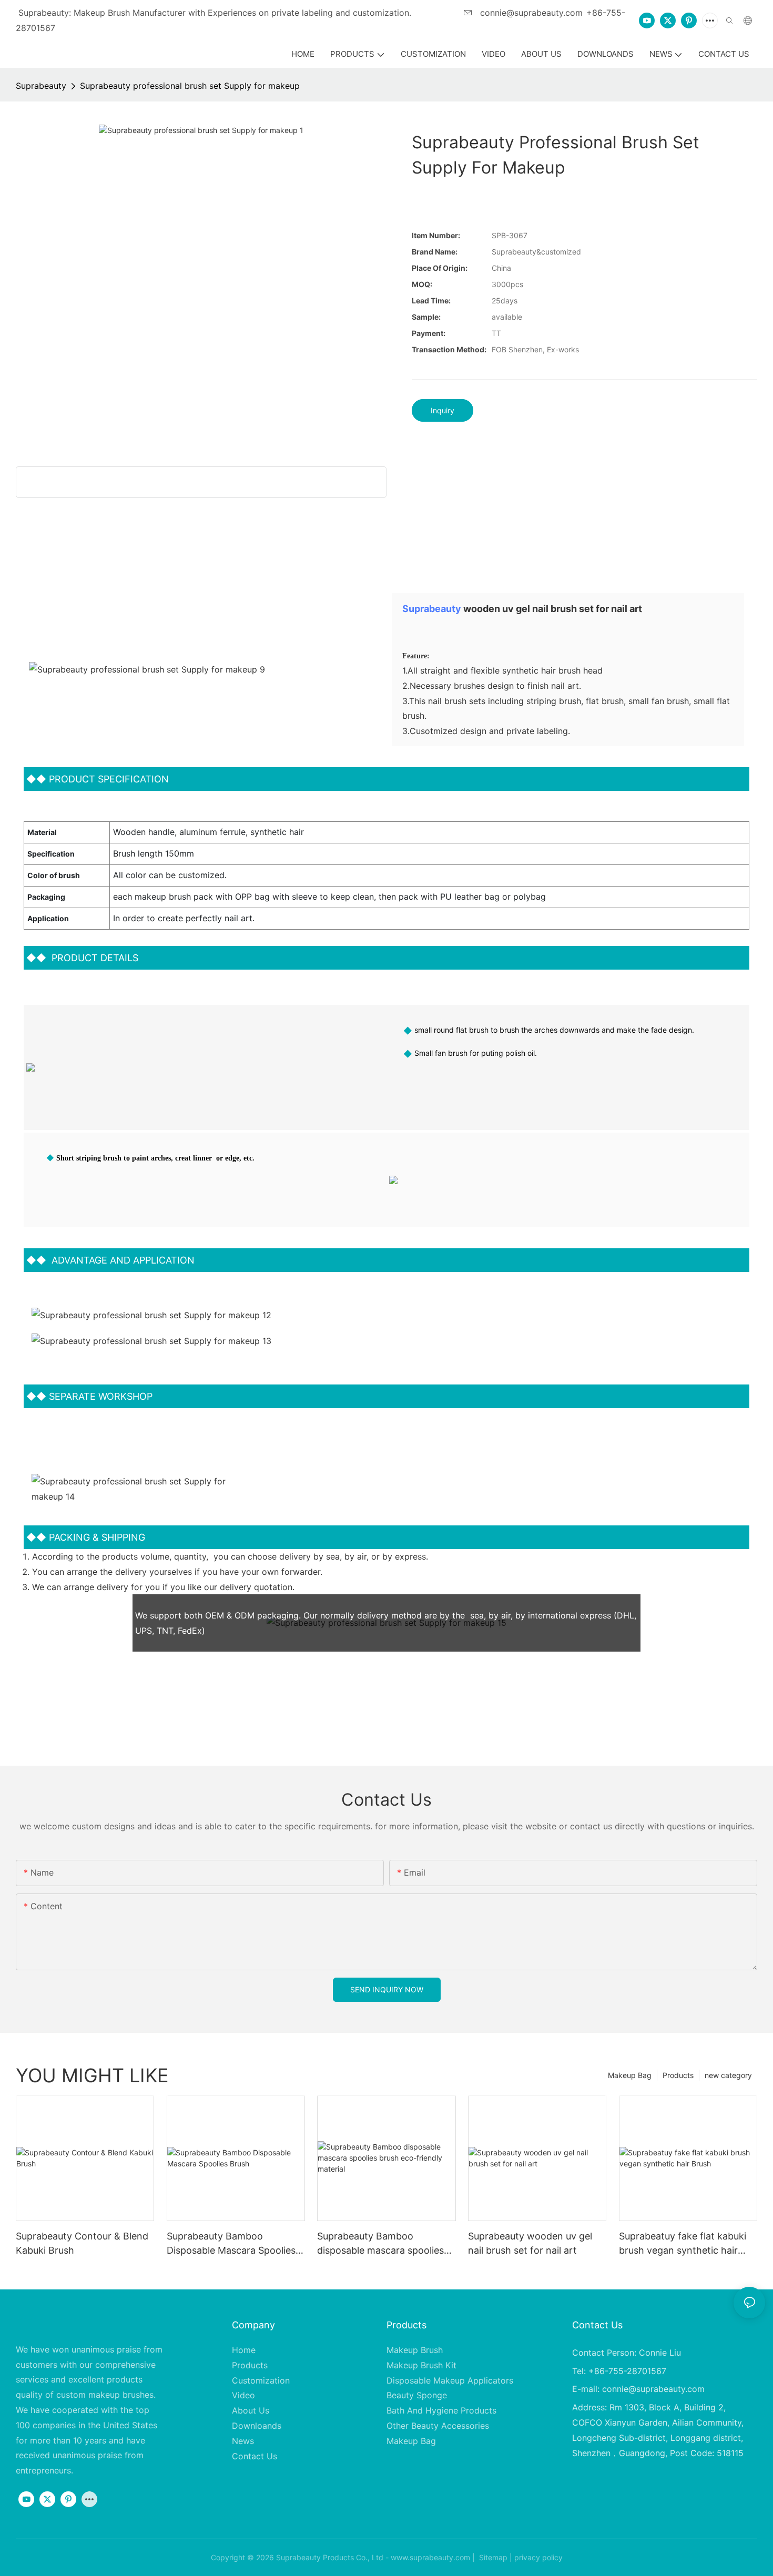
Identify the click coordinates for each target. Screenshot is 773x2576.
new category (728, 2075)
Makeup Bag (630, 2075)
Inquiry (443, 410)
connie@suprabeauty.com (530, 13)
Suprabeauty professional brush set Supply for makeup (190, 86)
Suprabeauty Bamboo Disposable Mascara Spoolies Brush (231, 2244)
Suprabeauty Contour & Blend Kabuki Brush (82, 2243)
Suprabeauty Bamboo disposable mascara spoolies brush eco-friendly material (380, 2244)
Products (678, 2075)
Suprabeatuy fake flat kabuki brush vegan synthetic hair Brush (683, 2244)
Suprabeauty (41, 86)
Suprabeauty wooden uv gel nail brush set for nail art (530, 2243)
